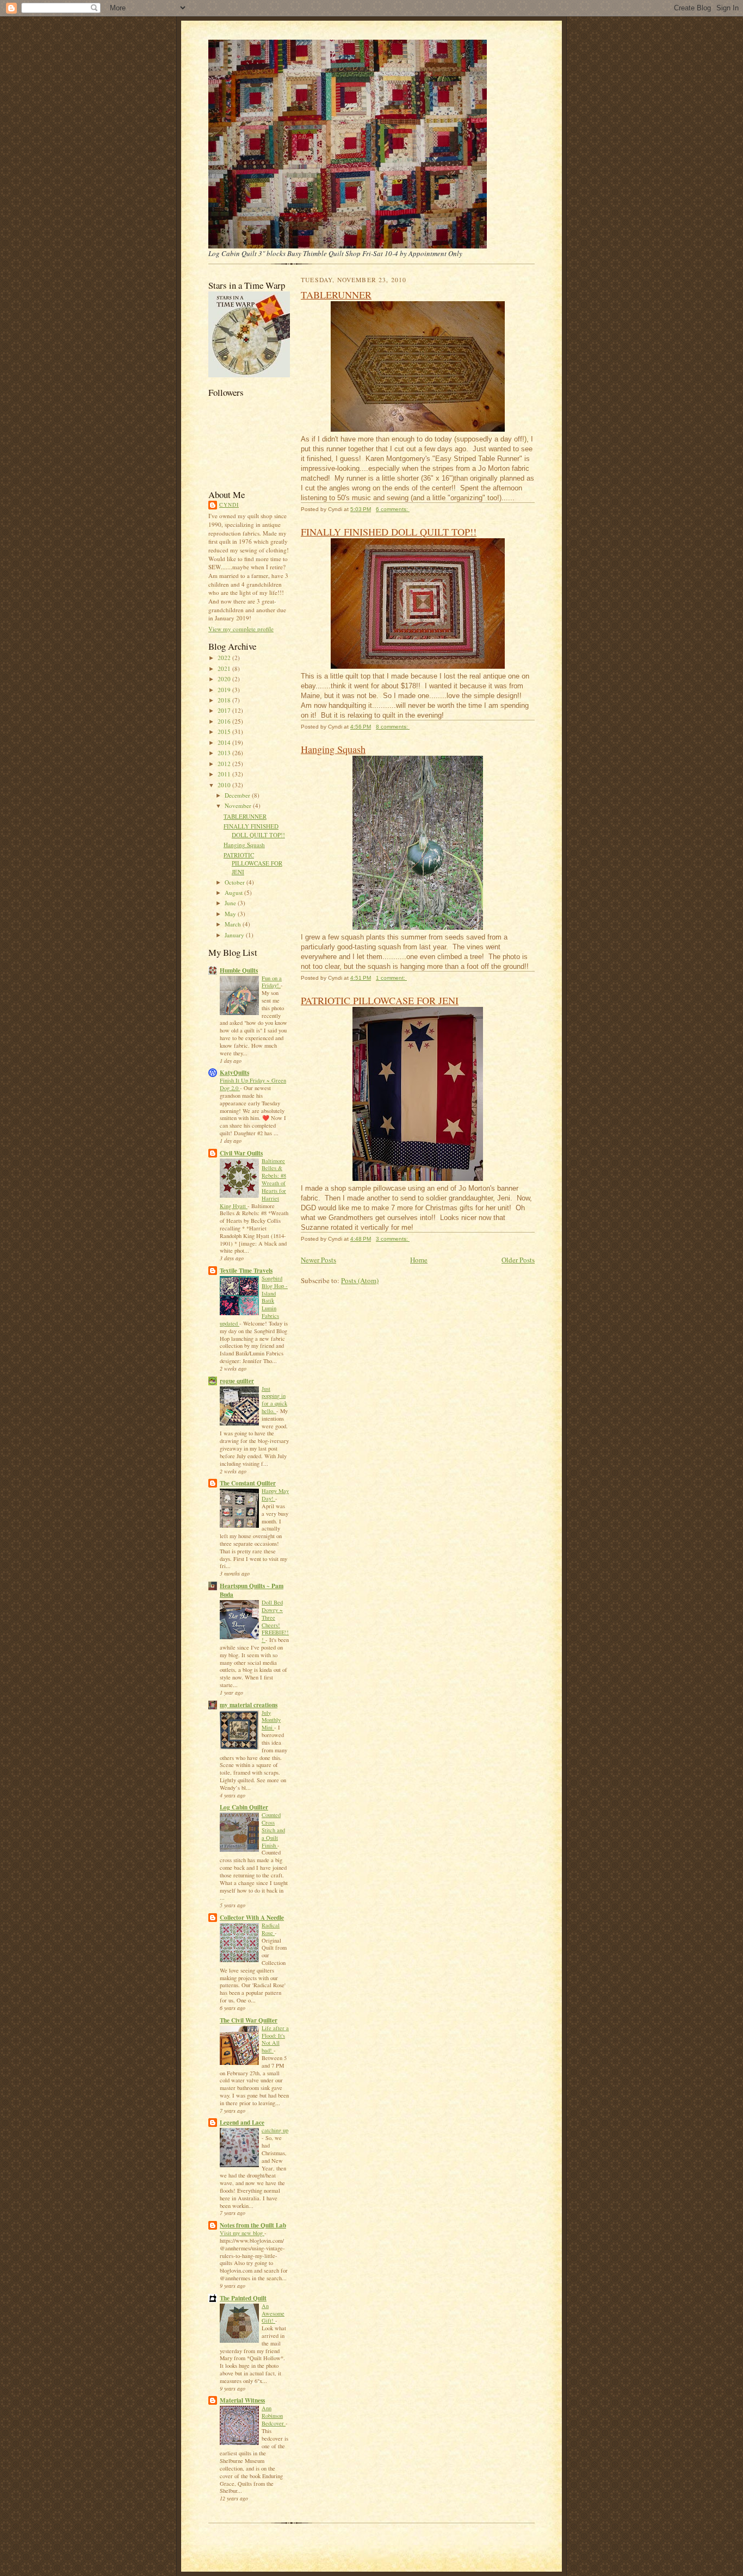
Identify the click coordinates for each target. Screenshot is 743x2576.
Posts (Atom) (360, 1280)
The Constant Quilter (248, 1483)
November (239, 805)
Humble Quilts (239, 970)
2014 (225, 742)
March (234, 924)
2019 (225, 690)
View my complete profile (241, 629)
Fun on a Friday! (272, 982)
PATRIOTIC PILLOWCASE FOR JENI (253, 863)
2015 (225, 732)
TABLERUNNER (245, 816)
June (231, 903)
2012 (225, 764)
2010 (225, 785)
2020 (225, 679)
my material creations (249, 1705)
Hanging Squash (244, 845)
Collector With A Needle (252, 1918)
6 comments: (393, 509)
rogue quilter (237, 1381)
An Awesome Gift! (273, 2313)
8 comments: (393, 727)
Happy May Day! (275, 1495)
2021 (225, 668)
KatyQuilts (234, 1073)
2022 (225, 658)
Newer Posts (318, 1260)
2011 (225, 774)
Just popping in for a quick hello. (274, 1400)
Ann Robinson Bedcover (274, 2416)
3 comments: (393, 1239)
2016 (225, 721)
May (231, 914)
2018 (225, 700)
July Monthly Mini (271, 1720)
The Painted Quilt (243, 2298)
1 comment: (391, 978)
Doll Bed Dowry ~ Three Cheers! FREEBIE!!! (275, 1621)
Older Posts (518, 1260)
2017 (225, 710)
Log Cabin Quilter (244, 1807)
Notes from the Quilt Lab (253, 2225)
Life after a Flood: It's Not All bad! (275, 2039)
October (236, 882)
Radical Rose (271, 1929)
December (238, 795)
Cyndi (229, 505)
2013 (225, 753)
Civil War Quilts (241, 1153)
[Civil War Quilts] (249, 375)
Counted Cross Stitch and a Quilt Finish (273, 1830)
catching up (275, 2130)
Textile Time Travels (246, 1271)
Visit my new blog (242, 2233)
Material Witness (242, 2400)
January (235, 935)
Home (419, 1260)
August (234, 892)
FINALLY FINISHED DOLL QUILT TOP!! (254, 830)
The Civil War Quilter (249, 2020)
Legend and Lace (242, 2123)
